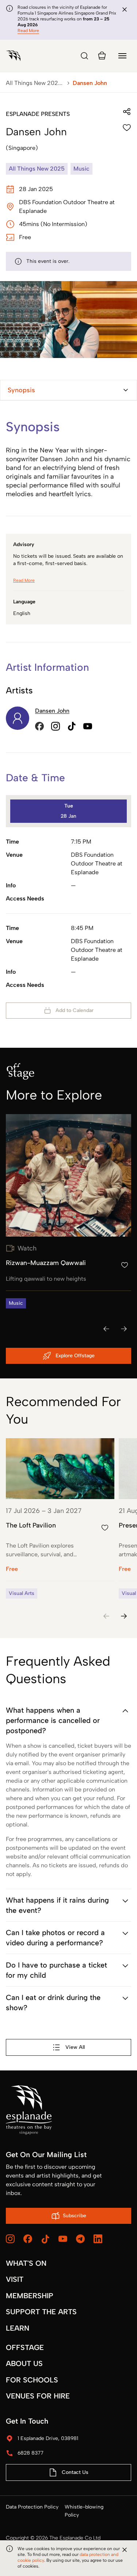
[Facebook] (28, 2239)
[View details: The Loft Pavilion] (60, 1518)
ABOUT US (24, 2363)
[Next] (124, 1329)
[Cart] (102, 56)
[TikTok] (45, 2239)
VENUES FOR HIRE (38, 2396)
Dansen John (52, 711)
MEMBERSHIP (30, 2296)
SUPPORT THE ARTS (41, 2312)
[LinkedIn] (98, 2239)
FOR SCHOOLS (32, 2380)
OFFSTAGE (25, 2347)
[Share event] (127, 112)
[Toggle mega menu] (122, 56)
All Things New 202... (34, 83)
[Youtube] (63, 2239)
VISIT (15, 2279)
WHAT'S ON (26, 2263)
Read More (28, 31)
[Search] (84, 56)
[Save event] (127, 128)
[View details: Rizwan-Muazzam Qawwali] (68, 1211)
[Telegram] (80, 2239)
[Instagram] (10, 2239)
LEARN (18, 2328)
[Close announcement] (125, 9)
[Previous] (106, 1329)
